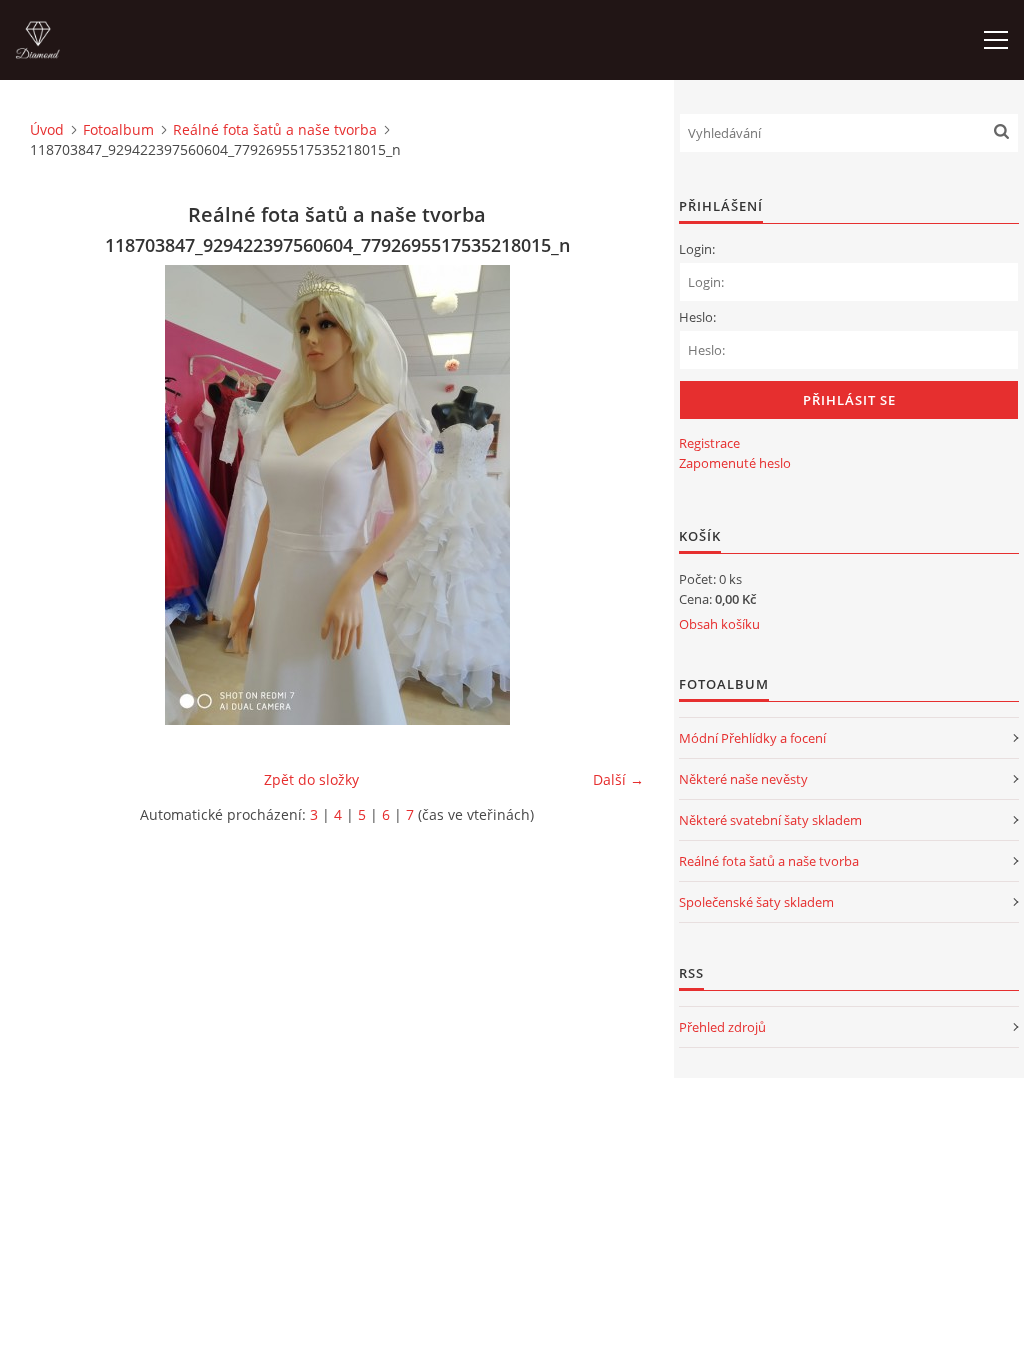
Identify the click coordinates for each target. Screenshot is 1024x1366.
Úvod (47, 129)
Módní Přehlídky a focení (752, 738)
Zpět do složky (311, 779)
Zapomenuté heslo (735, 463)
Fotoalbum (118, 129)
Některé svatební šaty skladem (770, 820)
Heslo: (697, 317)
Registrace (709, 443)
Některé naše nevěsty (743, 779)
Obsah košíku (719, 624)
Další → (618, 779)
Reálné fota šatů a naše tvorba (275, 129)
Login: (697, 249)
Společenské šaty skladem (756, 902)
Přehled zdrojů (722, 1027)
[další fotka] (611, 495)
